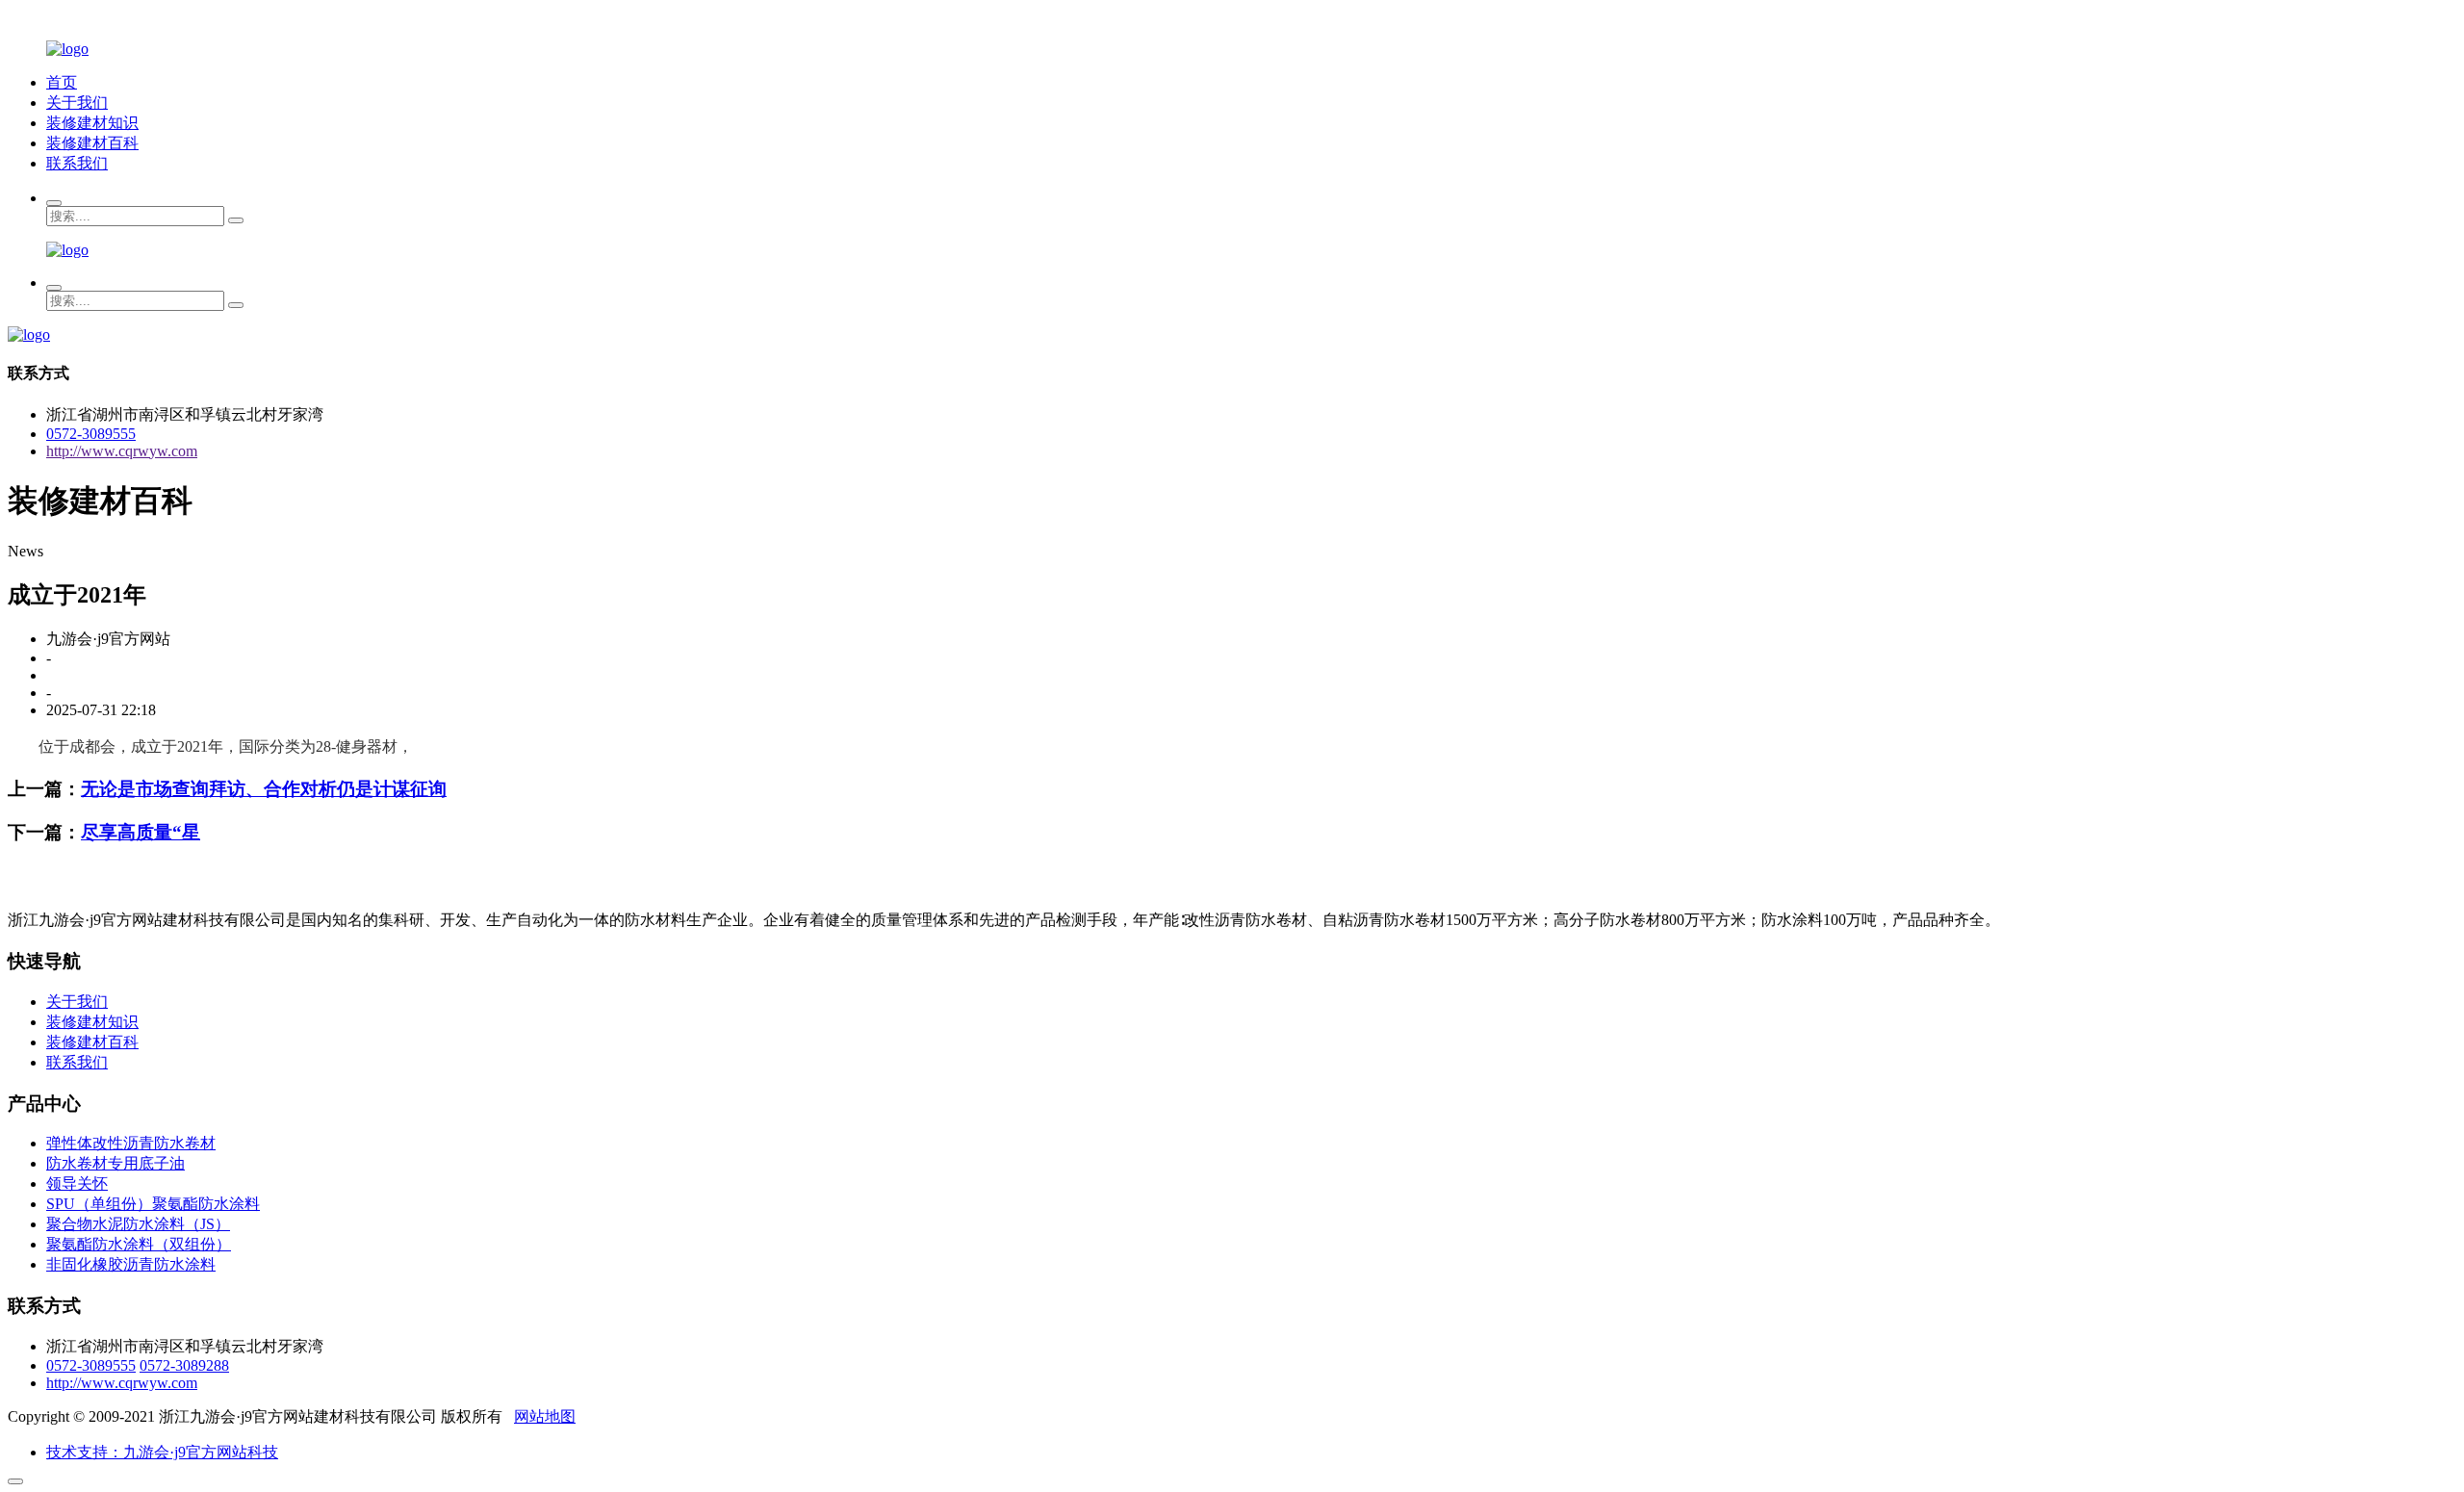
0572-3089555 (91, 434)
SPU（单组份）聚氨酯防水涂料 (153, 1204)
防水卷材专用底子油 (115, 1163)
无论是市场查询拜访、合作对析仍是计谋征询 (264, 789)
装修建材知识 (92, 123)
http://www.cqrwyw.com (122, 451)
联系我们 (77, 163)
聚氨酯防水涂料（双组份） (139, 1244)
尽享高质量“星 (141, 832)
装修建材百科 (92, 143)
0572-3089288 (184, 1365)
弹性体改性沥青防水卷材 (131, 1143)
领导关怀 (77, 1183)
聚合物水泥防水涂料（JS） (138, 1224)
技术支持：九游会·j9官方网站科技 (162, 1452)
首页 (62, 82)
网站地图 (545, 1416)
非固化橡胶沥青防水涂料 (131, 1264)
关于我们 (77, 103)
